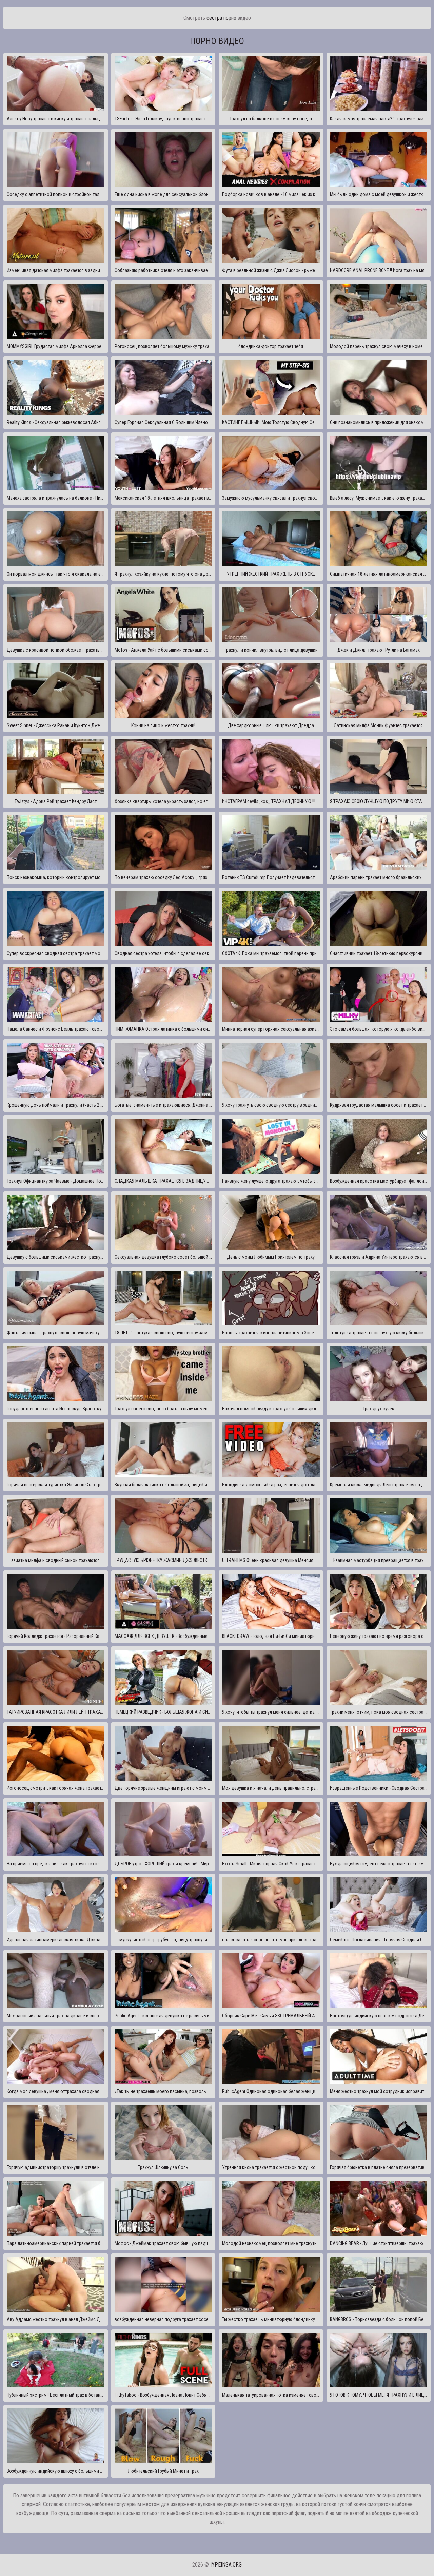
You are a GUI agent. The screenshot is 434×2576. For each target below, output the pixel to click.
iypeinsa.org (226, 2565)
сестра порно (221, 18)
